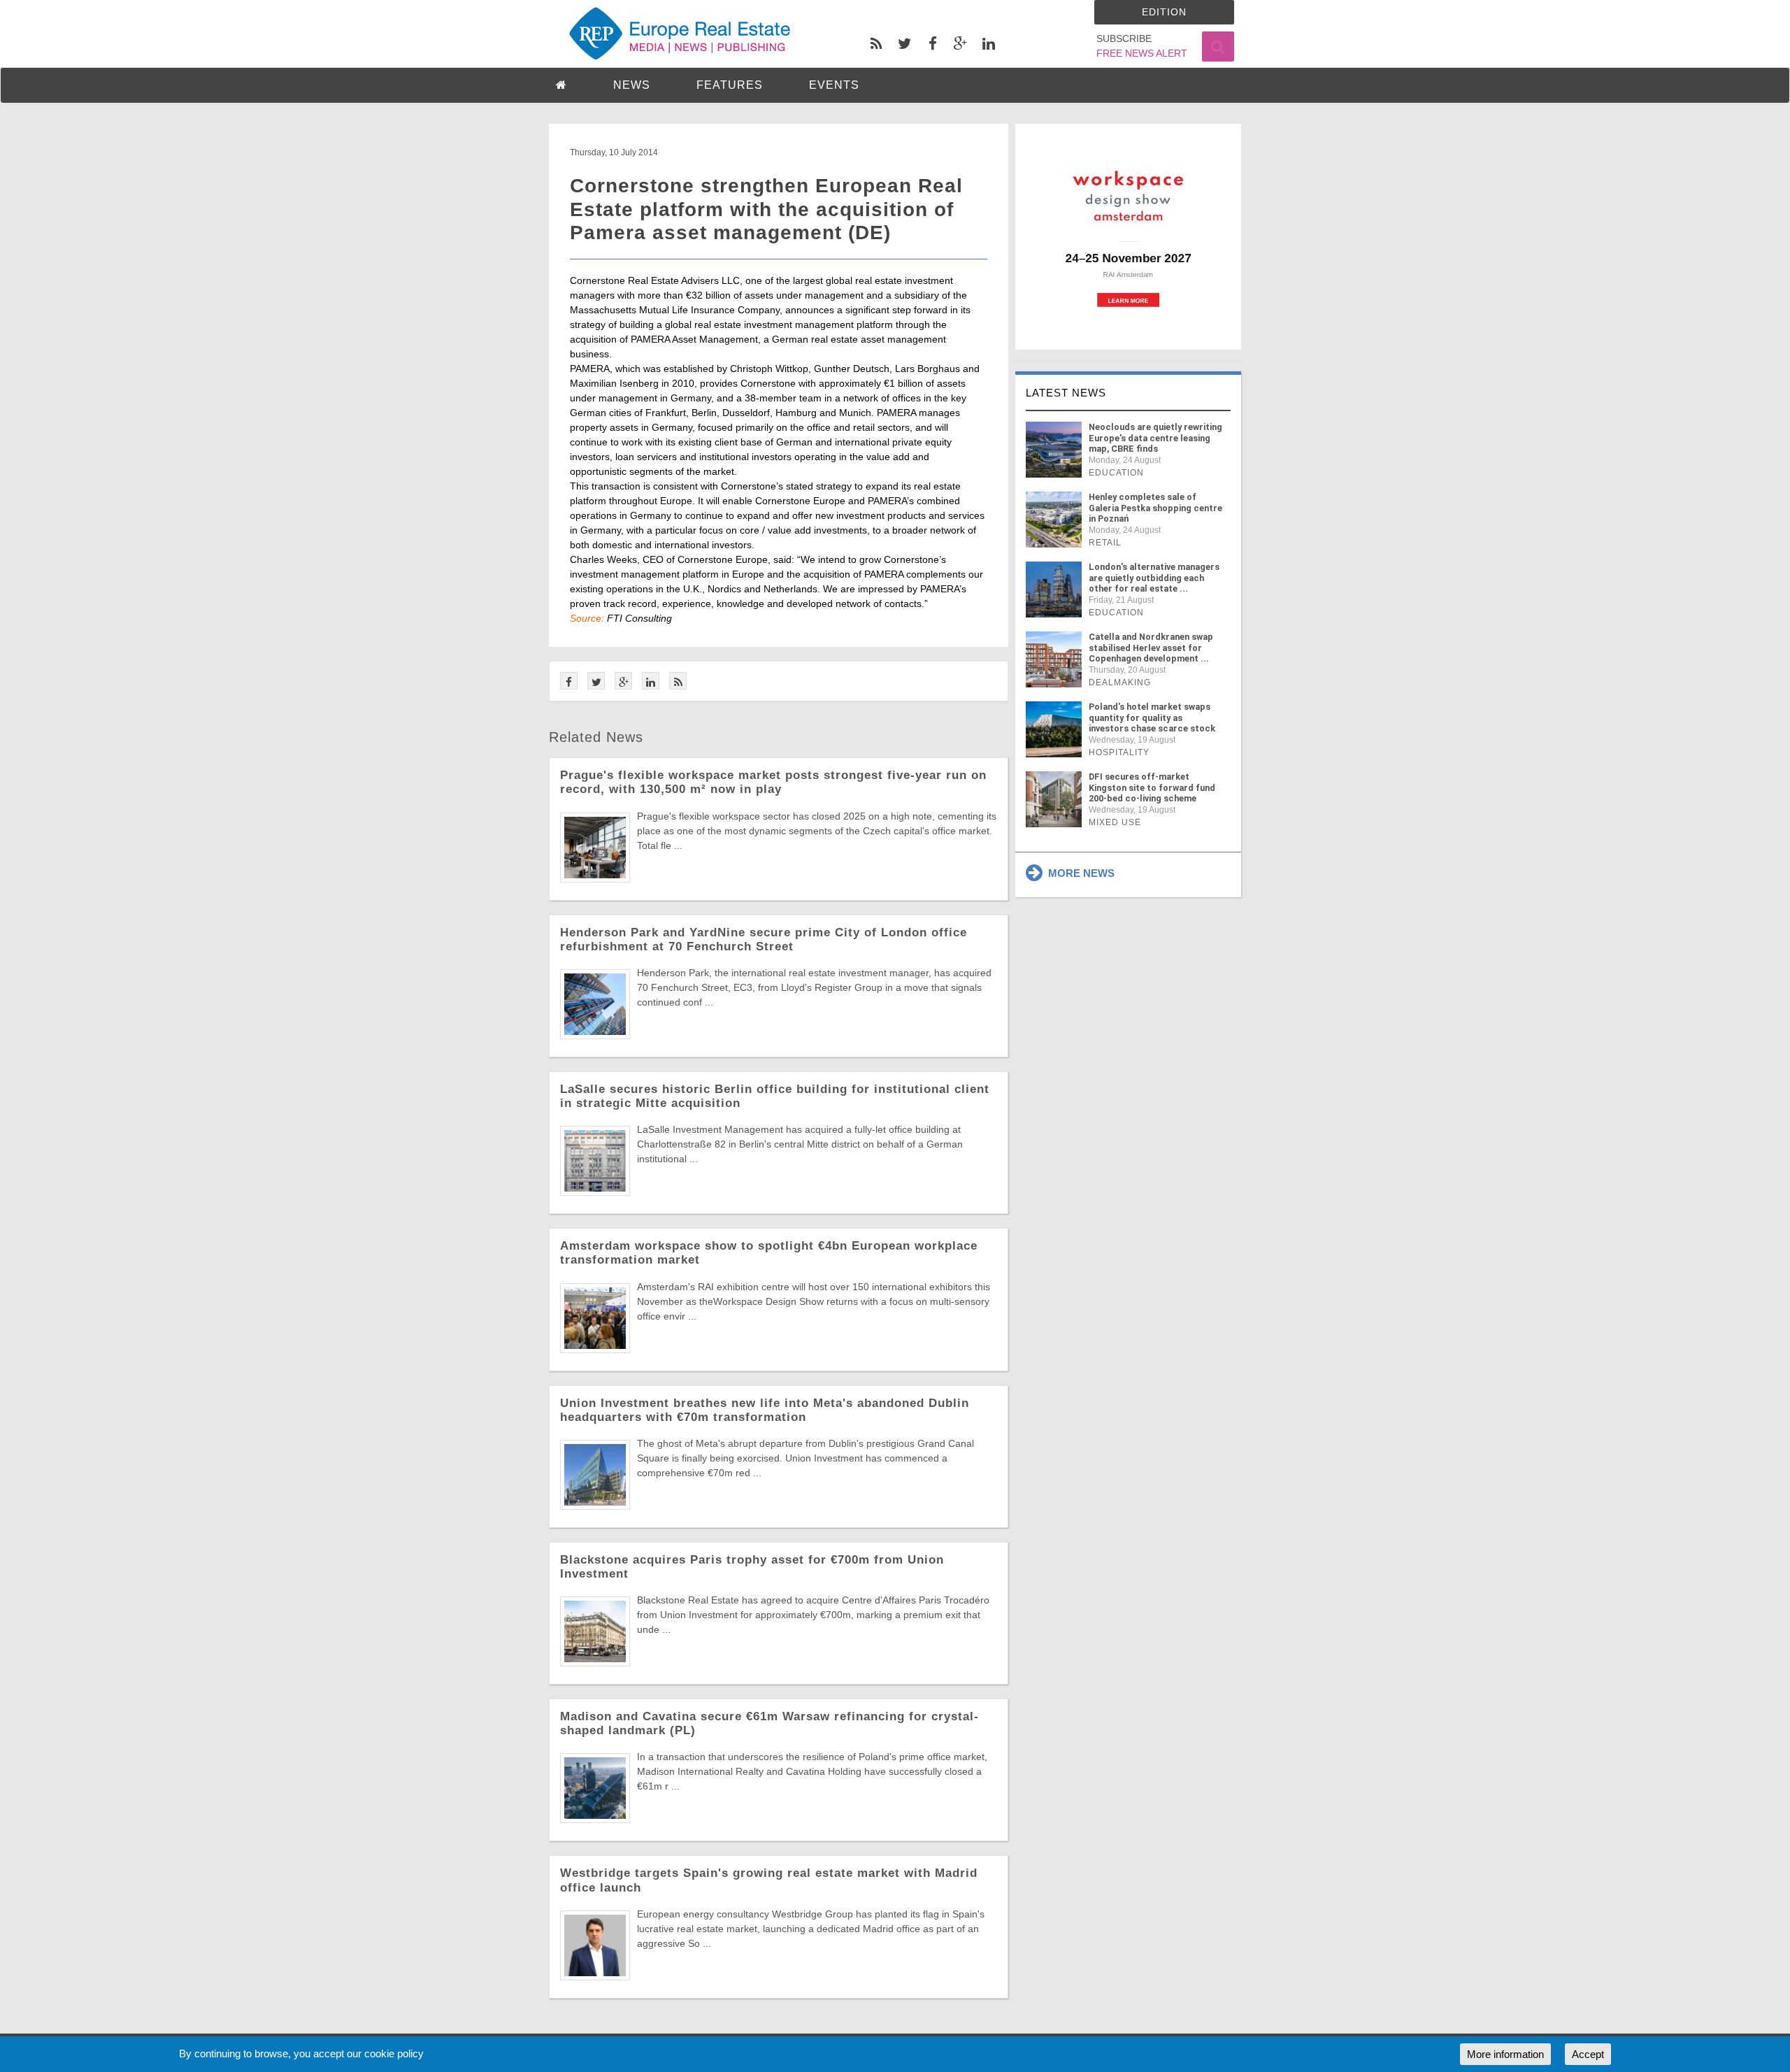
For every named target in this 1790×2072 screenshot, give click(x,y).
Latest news (1066, 393)
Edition (1164, 12)
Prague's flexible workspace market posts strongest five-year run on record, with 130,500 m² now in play (773, 782)
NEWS (632, 85)
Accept (1588, 2054)
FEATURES (730, 85)
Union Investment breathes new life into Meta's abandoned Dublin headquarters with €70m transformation (765, 1410)
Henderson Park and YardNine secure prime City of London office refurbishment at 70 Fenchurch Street (764, 939)
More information (1505, 2054)
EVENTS (834, 85)
